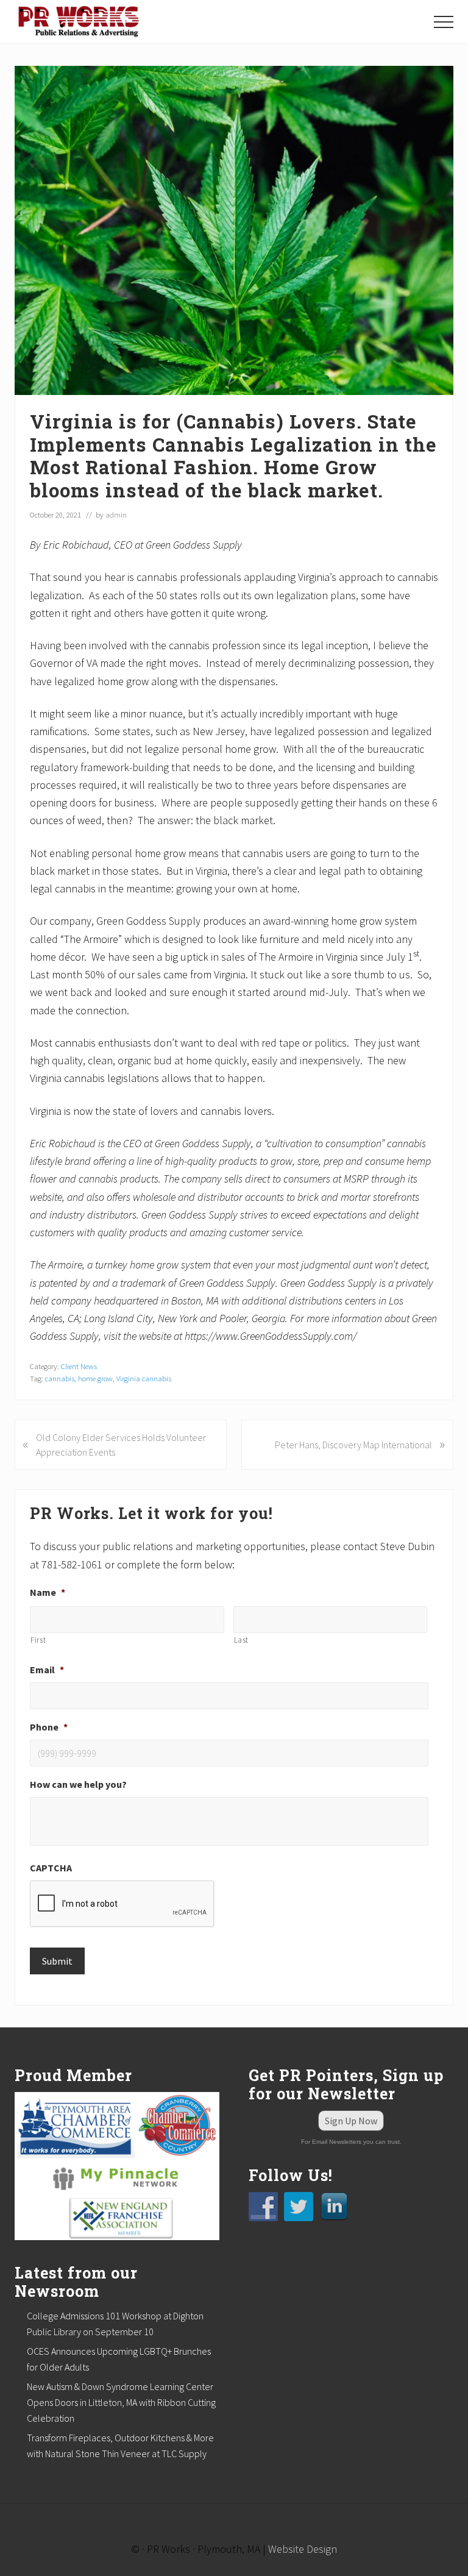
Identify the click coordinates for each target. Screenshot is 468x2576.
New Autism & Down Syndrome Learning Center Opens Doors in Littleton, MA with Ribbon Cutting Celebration (121, 2402)
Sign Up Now (351, 2121)
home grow (95, 1378)
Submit (57, 1961)
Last (242, 1640)
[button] (444, 22)
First (38, 1640)
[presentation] (122, 1904)
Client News (79, 1366)
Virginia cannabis (144, 1378)
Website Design (303, 2549)
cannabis (60, 1378)
